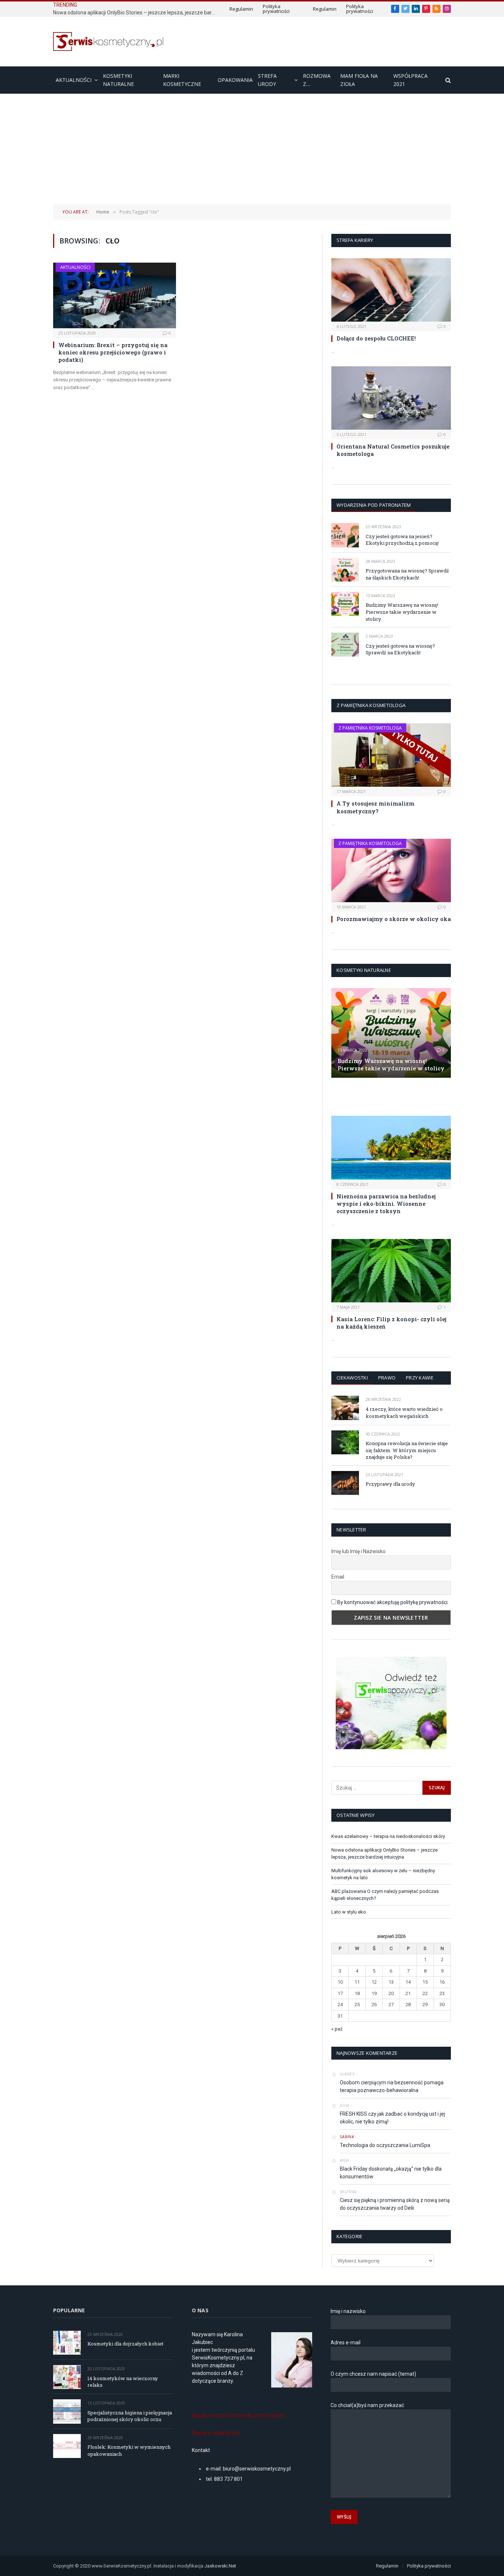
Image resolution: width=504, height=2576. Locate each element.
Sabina (347, 2137)
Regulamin (241, 9)
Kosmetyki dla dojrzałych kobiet (125, 2344)
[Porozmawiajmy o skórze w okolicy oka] (391, 870)
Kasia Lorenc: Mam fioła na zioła (378, 1096)
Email (338, 1577)
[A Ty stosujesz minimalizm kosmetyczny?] (391, 755)
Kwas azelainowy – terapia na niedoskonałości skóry (388, 1836)
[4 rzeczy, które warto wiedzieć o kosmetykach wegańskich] (345, 1408)
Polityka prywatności (276, 9)
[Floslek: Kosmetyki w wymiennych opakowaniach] (67, 2446)
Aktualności (74, 80)
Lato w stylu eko (349, 1912)
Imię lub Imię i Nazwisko (358, 1551)
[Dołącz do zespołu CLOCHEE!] (391, 290)
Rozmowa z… (317, 80)
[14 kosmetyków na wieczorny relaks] (67, 2377)
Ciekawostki (352, 1378)
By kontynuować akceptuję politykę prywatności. (393, 1602)
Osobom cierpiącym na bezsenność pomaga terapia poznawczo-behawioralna (392, 2086)
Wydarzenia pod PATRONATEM (374, 505)
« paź (337, 2029)
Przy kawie (420, 1378)
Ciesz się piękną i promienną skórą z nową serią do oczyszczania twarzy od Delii (395, 2204)
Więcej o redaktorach (216, 2433)
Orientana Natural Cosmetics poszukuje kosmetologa (393, 450)
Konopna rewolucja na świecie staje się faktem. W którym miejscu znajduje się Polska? (407, 1450)
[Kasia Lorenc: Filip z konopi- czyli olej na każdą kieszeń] (391, 1271)
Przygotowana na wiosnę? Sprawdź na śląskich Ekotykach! (407, 574)
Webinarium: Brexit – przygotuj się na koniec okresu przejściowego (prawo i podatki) (113, 352)
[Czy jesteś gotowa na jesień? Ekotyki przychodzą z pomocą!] (345, 535)
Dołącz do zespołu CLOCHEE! (376, 338)
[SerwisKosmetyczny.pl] (108, 41)
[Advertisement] (252, 149)
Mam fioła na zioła (359, 80)
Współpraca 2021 (410, 80)
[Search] (447, 80)
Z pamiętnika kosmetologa (370, 728)
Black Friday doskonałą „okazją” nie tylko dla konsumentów (391, 2173)
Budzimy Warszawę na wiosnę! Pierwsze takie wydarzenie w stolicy (402, 612)
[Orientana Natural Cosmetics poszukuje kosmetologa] (391, 398)
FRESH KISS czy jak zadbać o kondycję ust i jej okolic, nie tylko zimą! (392, 2118)
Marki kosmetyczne (182, 80)
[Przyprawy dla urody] (345, 1483)
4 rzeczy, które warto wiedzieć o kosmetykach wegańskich (404, 1412)
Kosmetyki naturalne (118, 80)
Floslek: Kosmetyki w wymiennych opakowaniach (129, 2450)
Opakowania (235, 80)
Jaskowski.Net (221, 2566)
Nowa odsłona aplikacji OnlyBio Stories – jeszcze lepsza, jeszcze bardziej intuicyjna (136, 13)
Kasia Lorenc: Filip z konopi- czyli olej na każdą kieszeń (391, 1323)
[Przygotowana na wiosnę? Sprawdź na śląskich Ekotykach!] (345, 570)
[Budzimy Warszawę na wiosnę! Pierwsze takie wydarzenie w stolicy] (345, 604)
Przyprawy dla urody (390, 1484)
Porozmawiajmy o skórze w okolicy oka (394, 919)
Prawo (387, 1378)
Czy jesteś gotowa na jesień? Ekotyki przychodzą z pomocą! (402, 540)
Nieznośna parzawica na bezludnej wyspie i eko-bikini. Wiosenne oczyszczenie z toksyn (386, 1204)
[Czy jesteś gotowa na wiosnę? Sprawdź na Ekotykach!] (345, 645)
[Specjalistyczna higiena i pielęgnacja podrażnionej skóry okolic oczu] (67, 2411)
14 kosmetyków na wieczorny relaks (123, 2382)
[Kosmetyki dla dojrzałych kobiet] (67, 2343)
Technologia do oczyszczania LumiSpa (385, 2145)
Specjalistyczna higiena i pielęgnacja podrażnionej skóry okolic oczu (130, 2416)
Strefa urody (267, 80)
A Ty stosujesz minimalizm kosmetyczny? (375, 807)
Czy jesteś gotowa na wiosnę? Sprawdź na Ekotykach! (400, 649)
